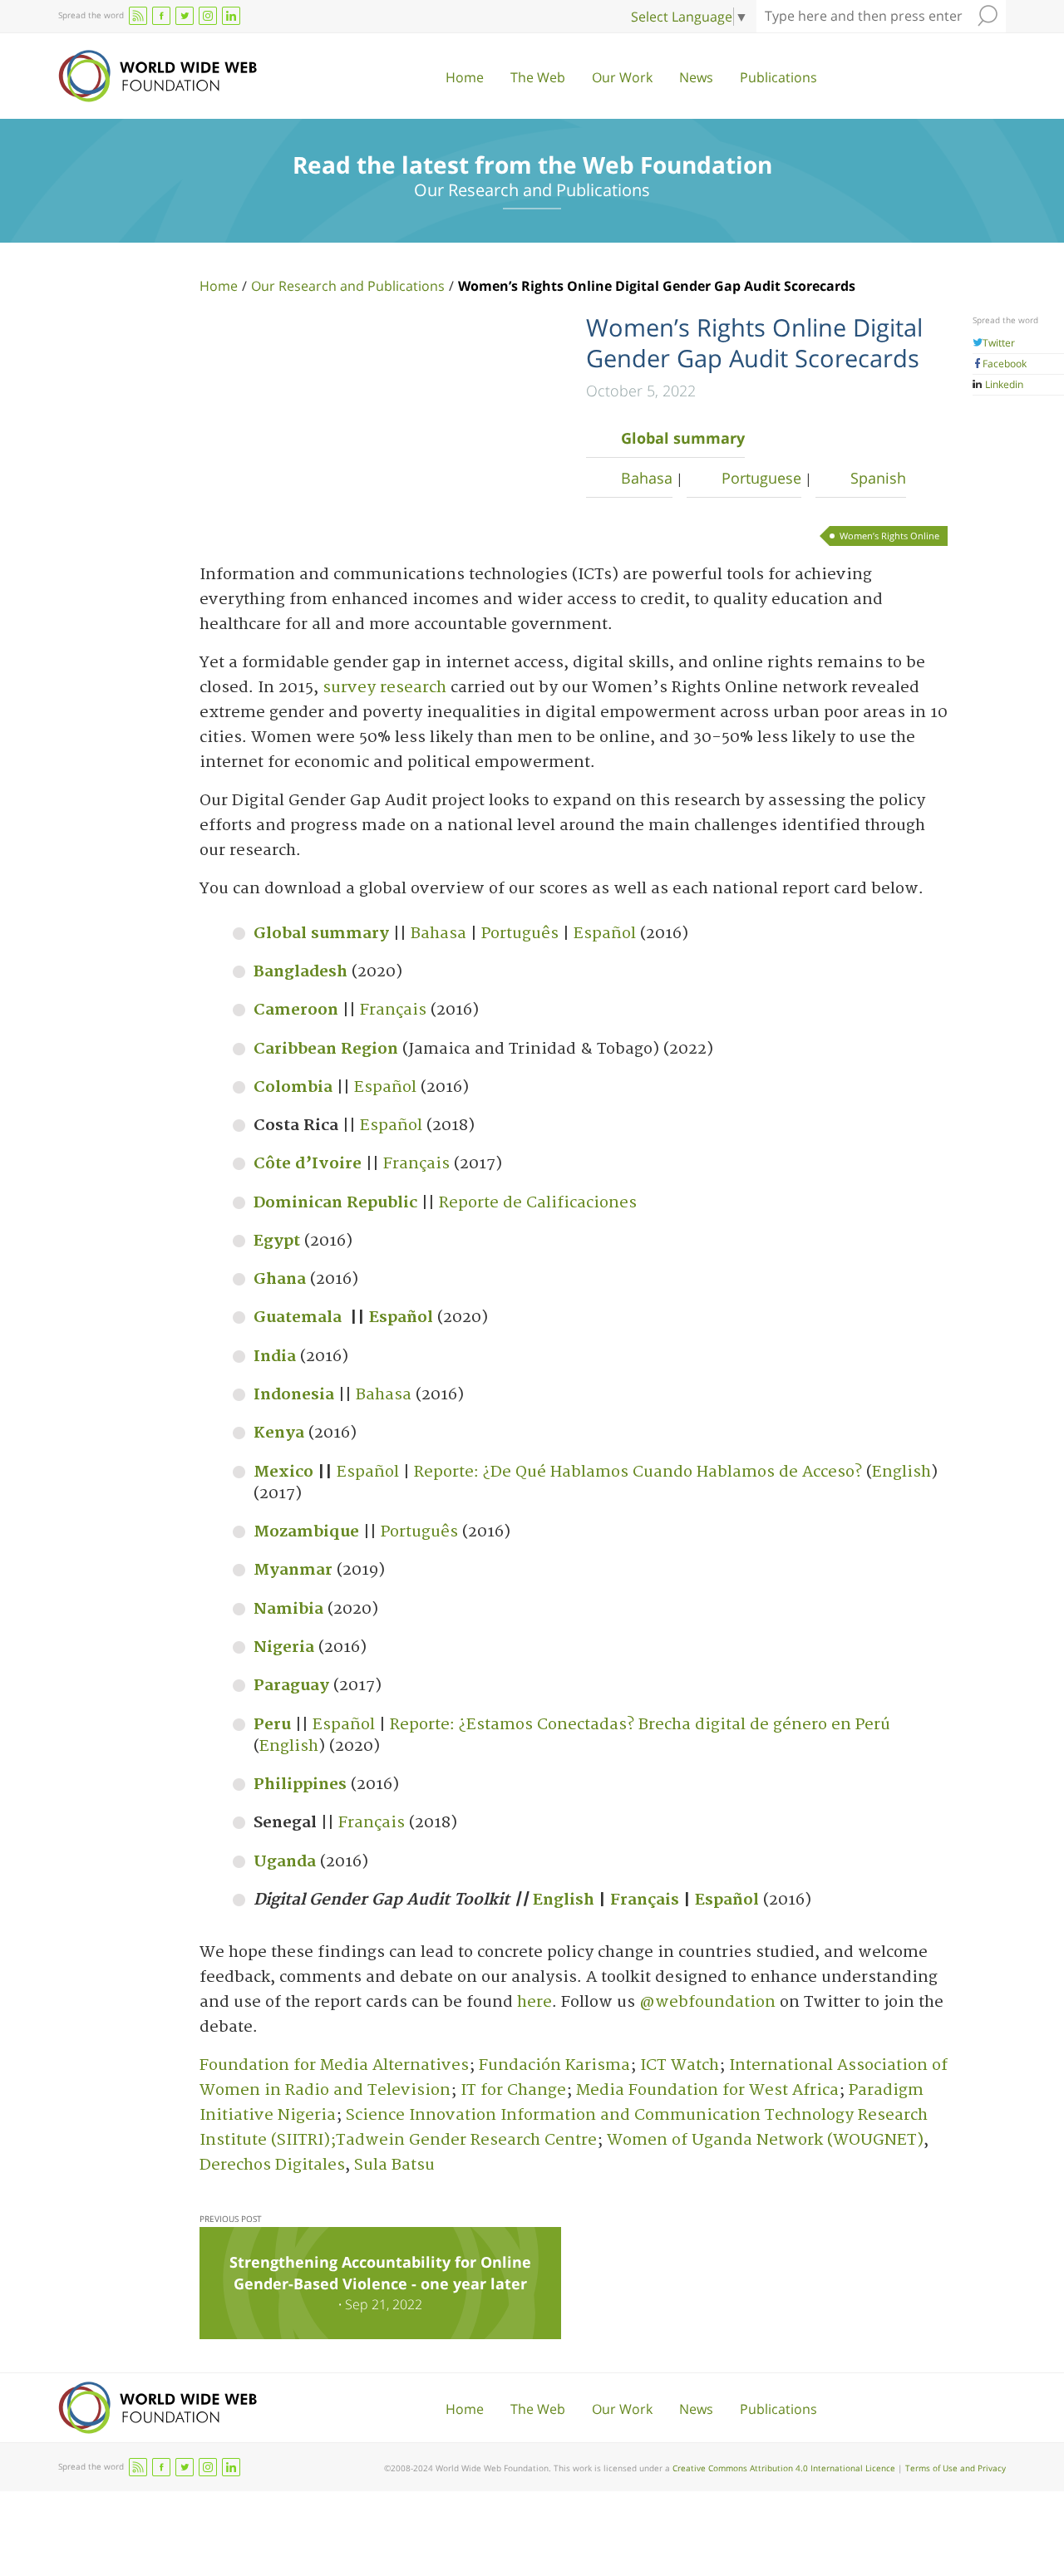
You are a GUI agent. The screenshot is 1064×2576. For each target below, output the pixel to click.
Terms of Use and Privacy (956, 2468)
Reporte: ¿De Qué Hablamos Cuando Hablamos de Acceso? (638, 1472)
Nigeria (284, 1647)
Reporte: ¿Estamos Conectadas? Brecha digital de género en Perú (640, 1725)
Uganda (285, 1862)
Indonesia (294, 1395)
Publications (778, 77)
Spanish (878, 478)
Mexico (283, 1472)
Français (393, 1010)
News (696, 77)
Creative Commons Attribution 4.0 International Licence (784, 2468)
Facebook (1005, 364)
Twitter (999, 343)
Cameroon (296, 1010)
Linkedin (1003, 384)
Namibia (288, 1609)
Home (465, 77)
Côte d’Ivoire (308, 1164)
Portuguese (761, 478)
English (901, 1472)
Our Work (622, 77)
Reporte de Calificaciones (538, 1203)
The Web (538, 77)
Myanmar (293, 1570)
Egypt (277, 1241)
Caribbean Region (326, 1049)
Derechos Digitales (272, 2165)
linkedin (231, 16)
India (275, 1357)
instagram (208, 16)
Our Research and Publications (348, 286)
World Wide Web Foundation (158, 76)
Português (520, 934)
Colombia (293, 1087)
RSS (138, 16)
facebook (161, 16)
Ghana (280, 1279)
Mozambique (306, 1532)
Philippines (300, 1785)
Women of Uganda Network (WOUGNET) (765, 2140)
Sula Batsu (394, 2165)
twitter (185, 16)
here (534, 2002)
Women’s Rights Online (889, 536)
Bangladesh (300, 972)
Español (605, 934)
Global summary (683, 438)
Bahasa (647, 478)
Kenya (279, 1433)
